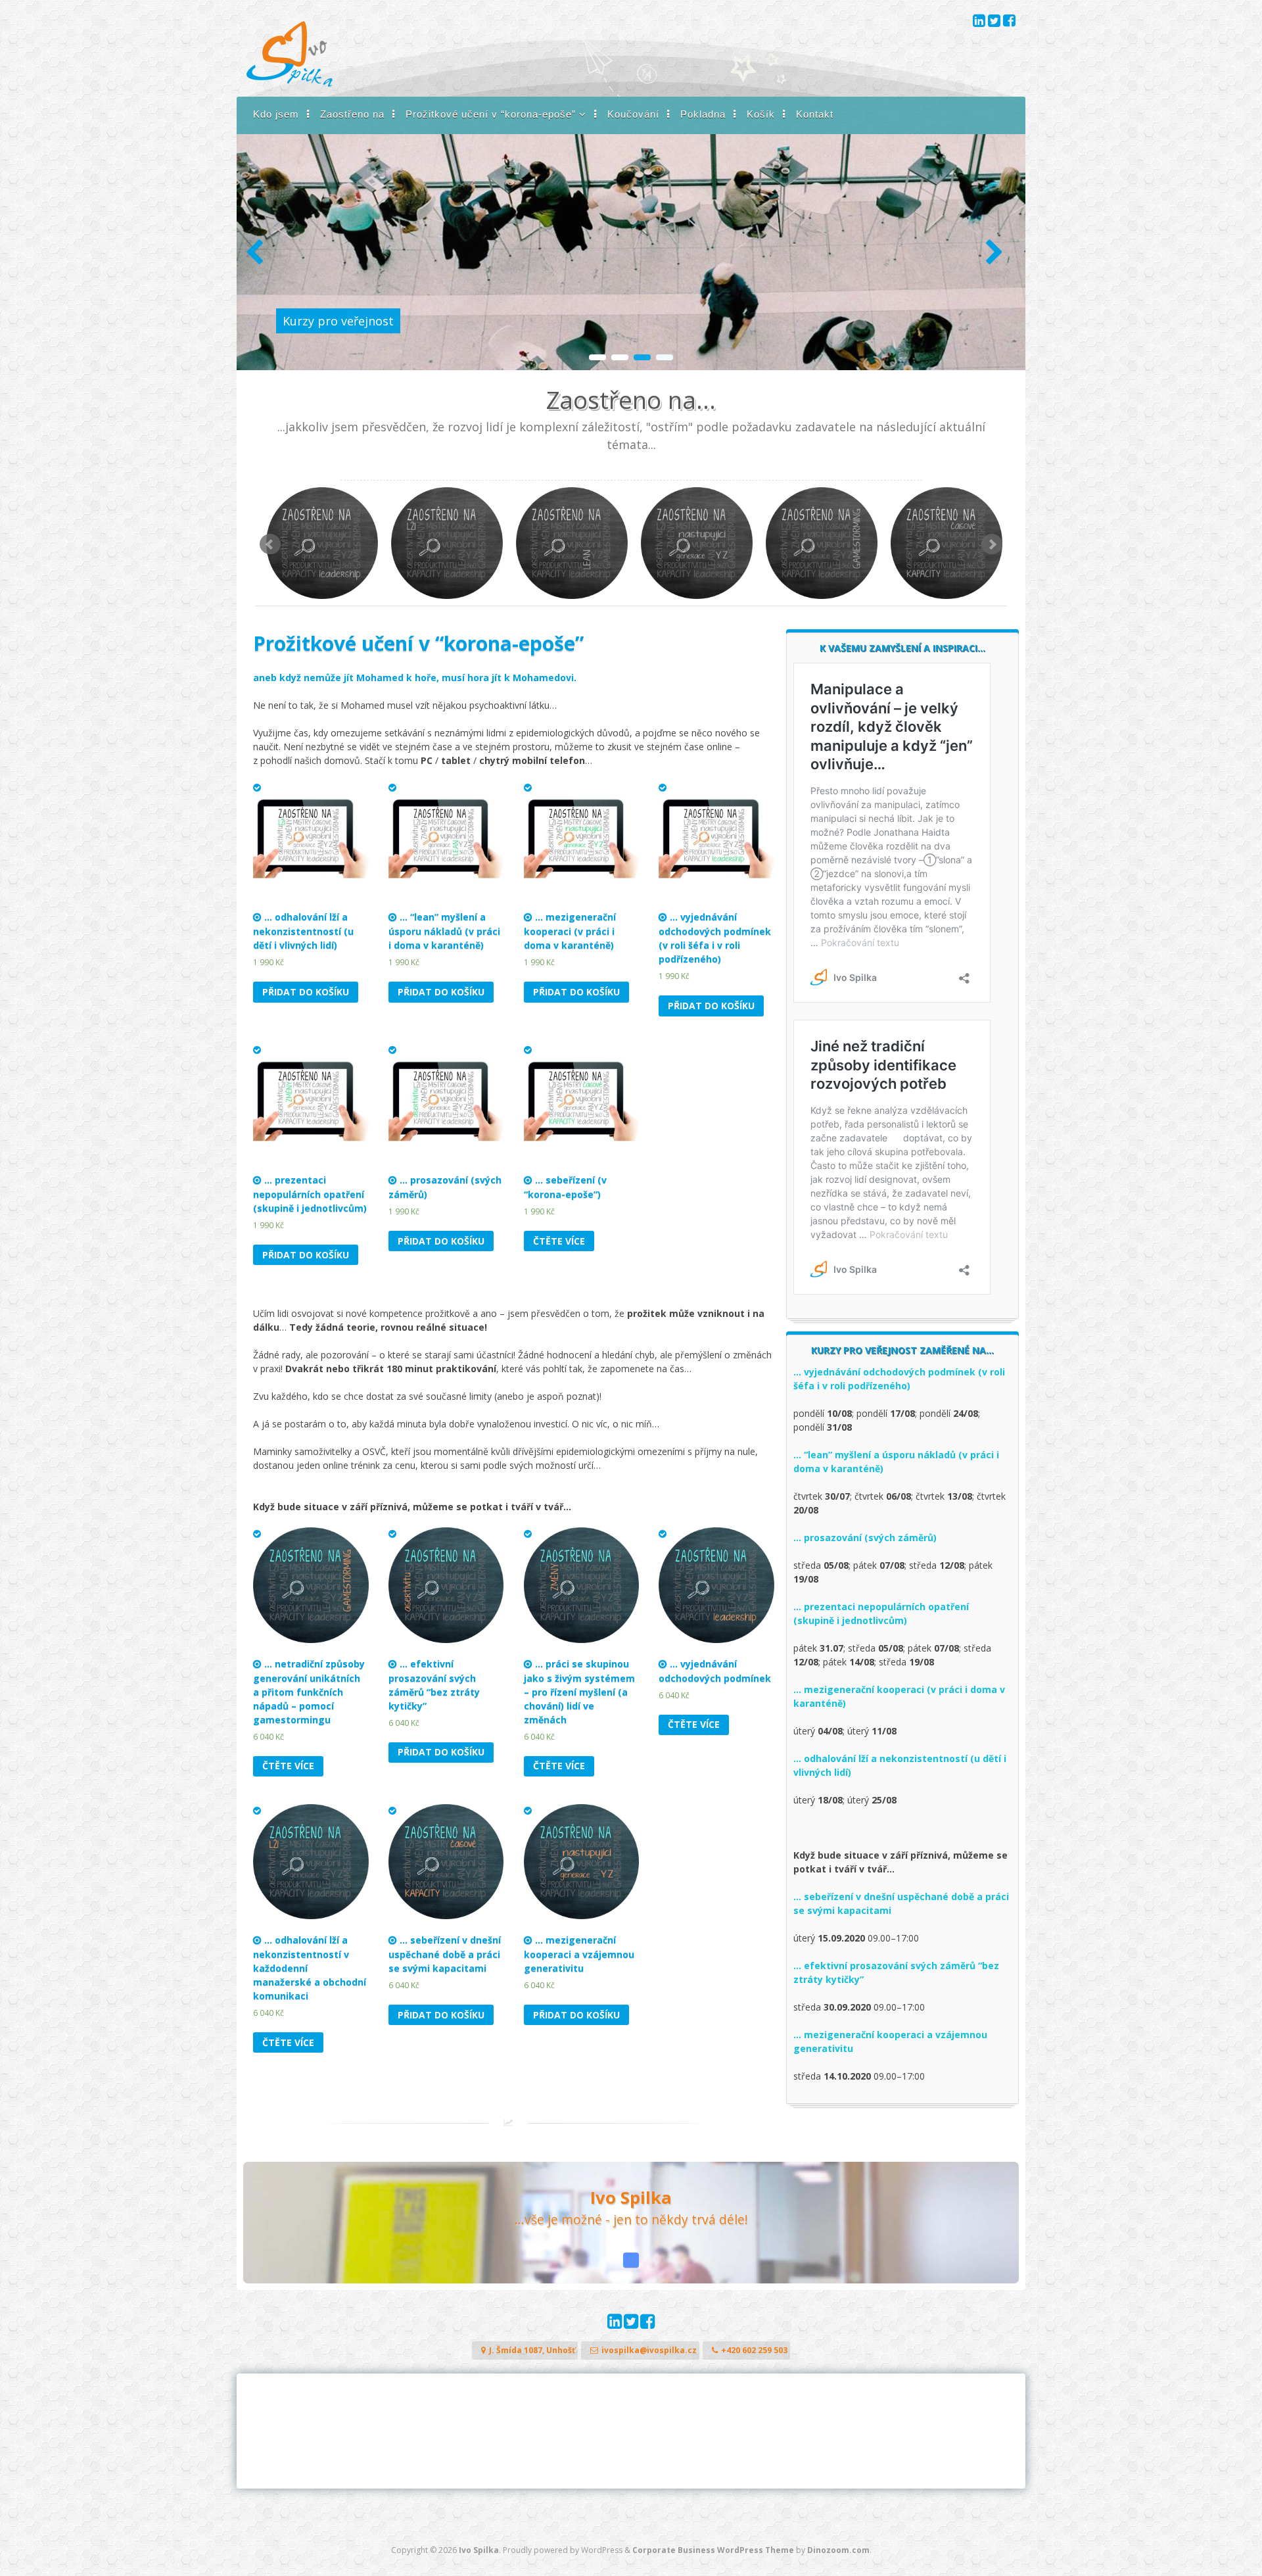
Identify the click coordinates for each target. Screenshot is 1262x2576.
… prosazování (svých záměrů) (865, 1538)
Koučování (633, 114)
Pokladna (703, 114)
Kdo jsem (276, 114)
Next (992, 544)
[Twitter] (995, 22)
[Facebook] (1009, 22)
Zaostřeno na (352, 114)
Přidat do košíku (306, 992)
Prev (270, 544)
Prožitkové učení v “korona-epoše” (491, 114)
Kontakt (815, 114)
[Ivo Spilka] (290, 83)
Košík (761, 114)
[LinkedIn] (980, 22)
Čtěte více (559, 1241)
